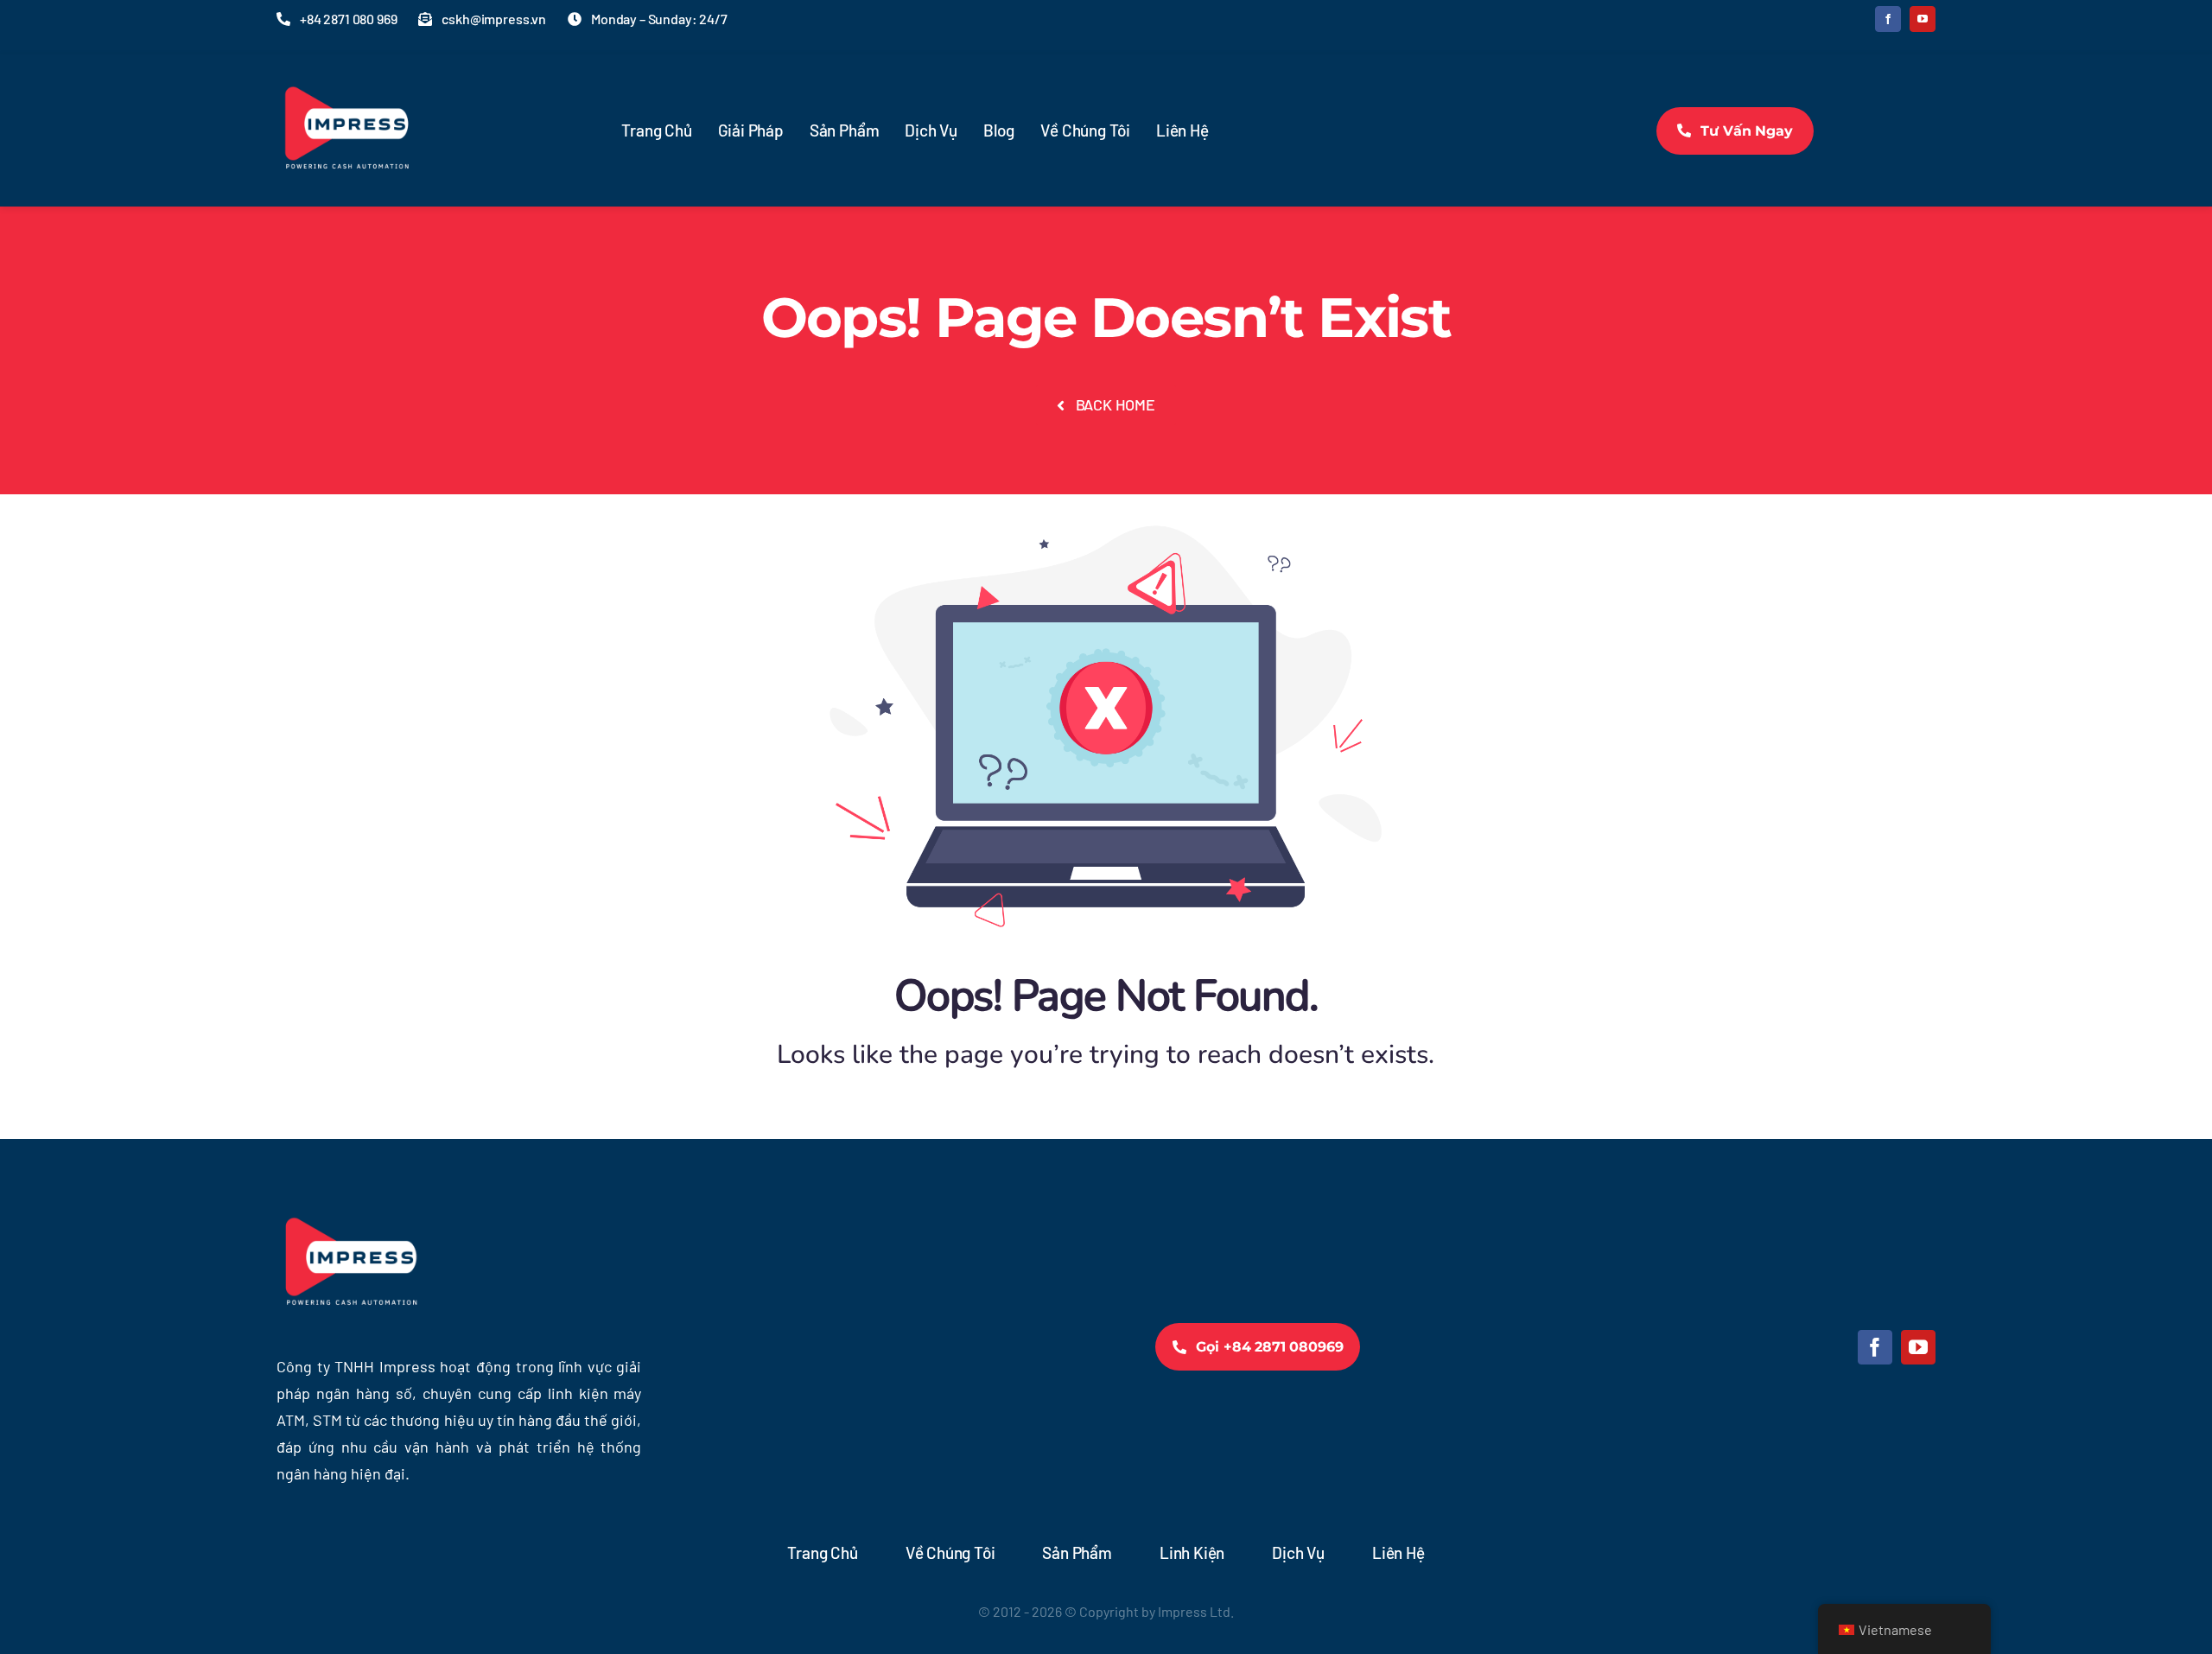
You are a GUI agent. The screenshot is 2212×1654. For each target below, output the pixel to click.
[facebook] (1888, 19)
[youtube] (1923, 19)
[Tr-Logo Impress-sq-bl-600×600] (346, 69)
